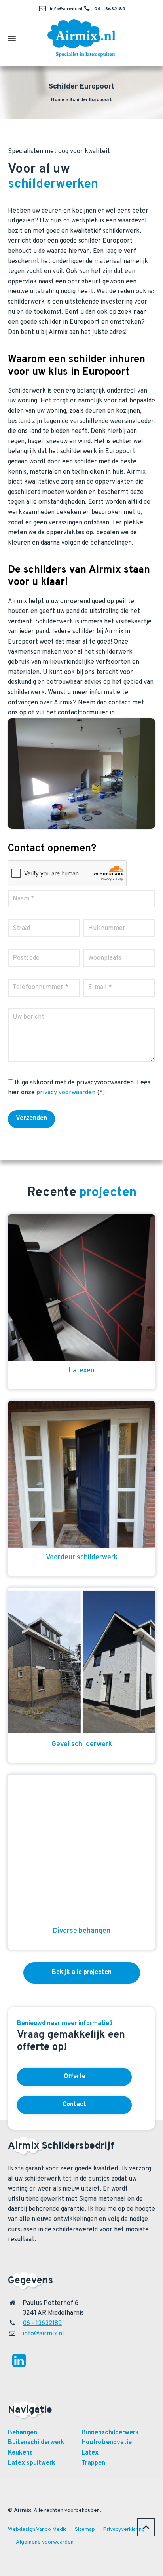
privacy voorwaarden (66, 1093)
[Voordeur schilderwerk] (81, 1475)
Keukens (20, 2453)
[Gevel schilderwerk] (81, 1661)
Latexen (81, 1371)
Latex (90, 2453)
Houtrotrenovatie (107, 2443)
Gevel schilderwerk (82, 1744)
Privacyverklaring (124, 2529)
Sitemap (85, 2529)
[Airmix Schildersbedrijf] (81, 38)
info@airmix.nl (66, 9)
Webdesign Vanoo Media (37, 2529)
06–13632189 (110, 9)
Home (58, 100)
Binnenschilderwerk (110, 2433)
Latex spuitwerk (32, 2463)
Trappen (93, 2463)
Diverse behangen (81, 1931)
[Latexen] (81, 1288)
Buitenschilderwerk (36, 2443)
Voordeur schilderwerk (82, 1558)
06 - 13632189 (42, 2324)
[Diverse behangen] (81, 1848)
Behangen (23, 2433)
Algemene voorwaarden (45, 2542)
